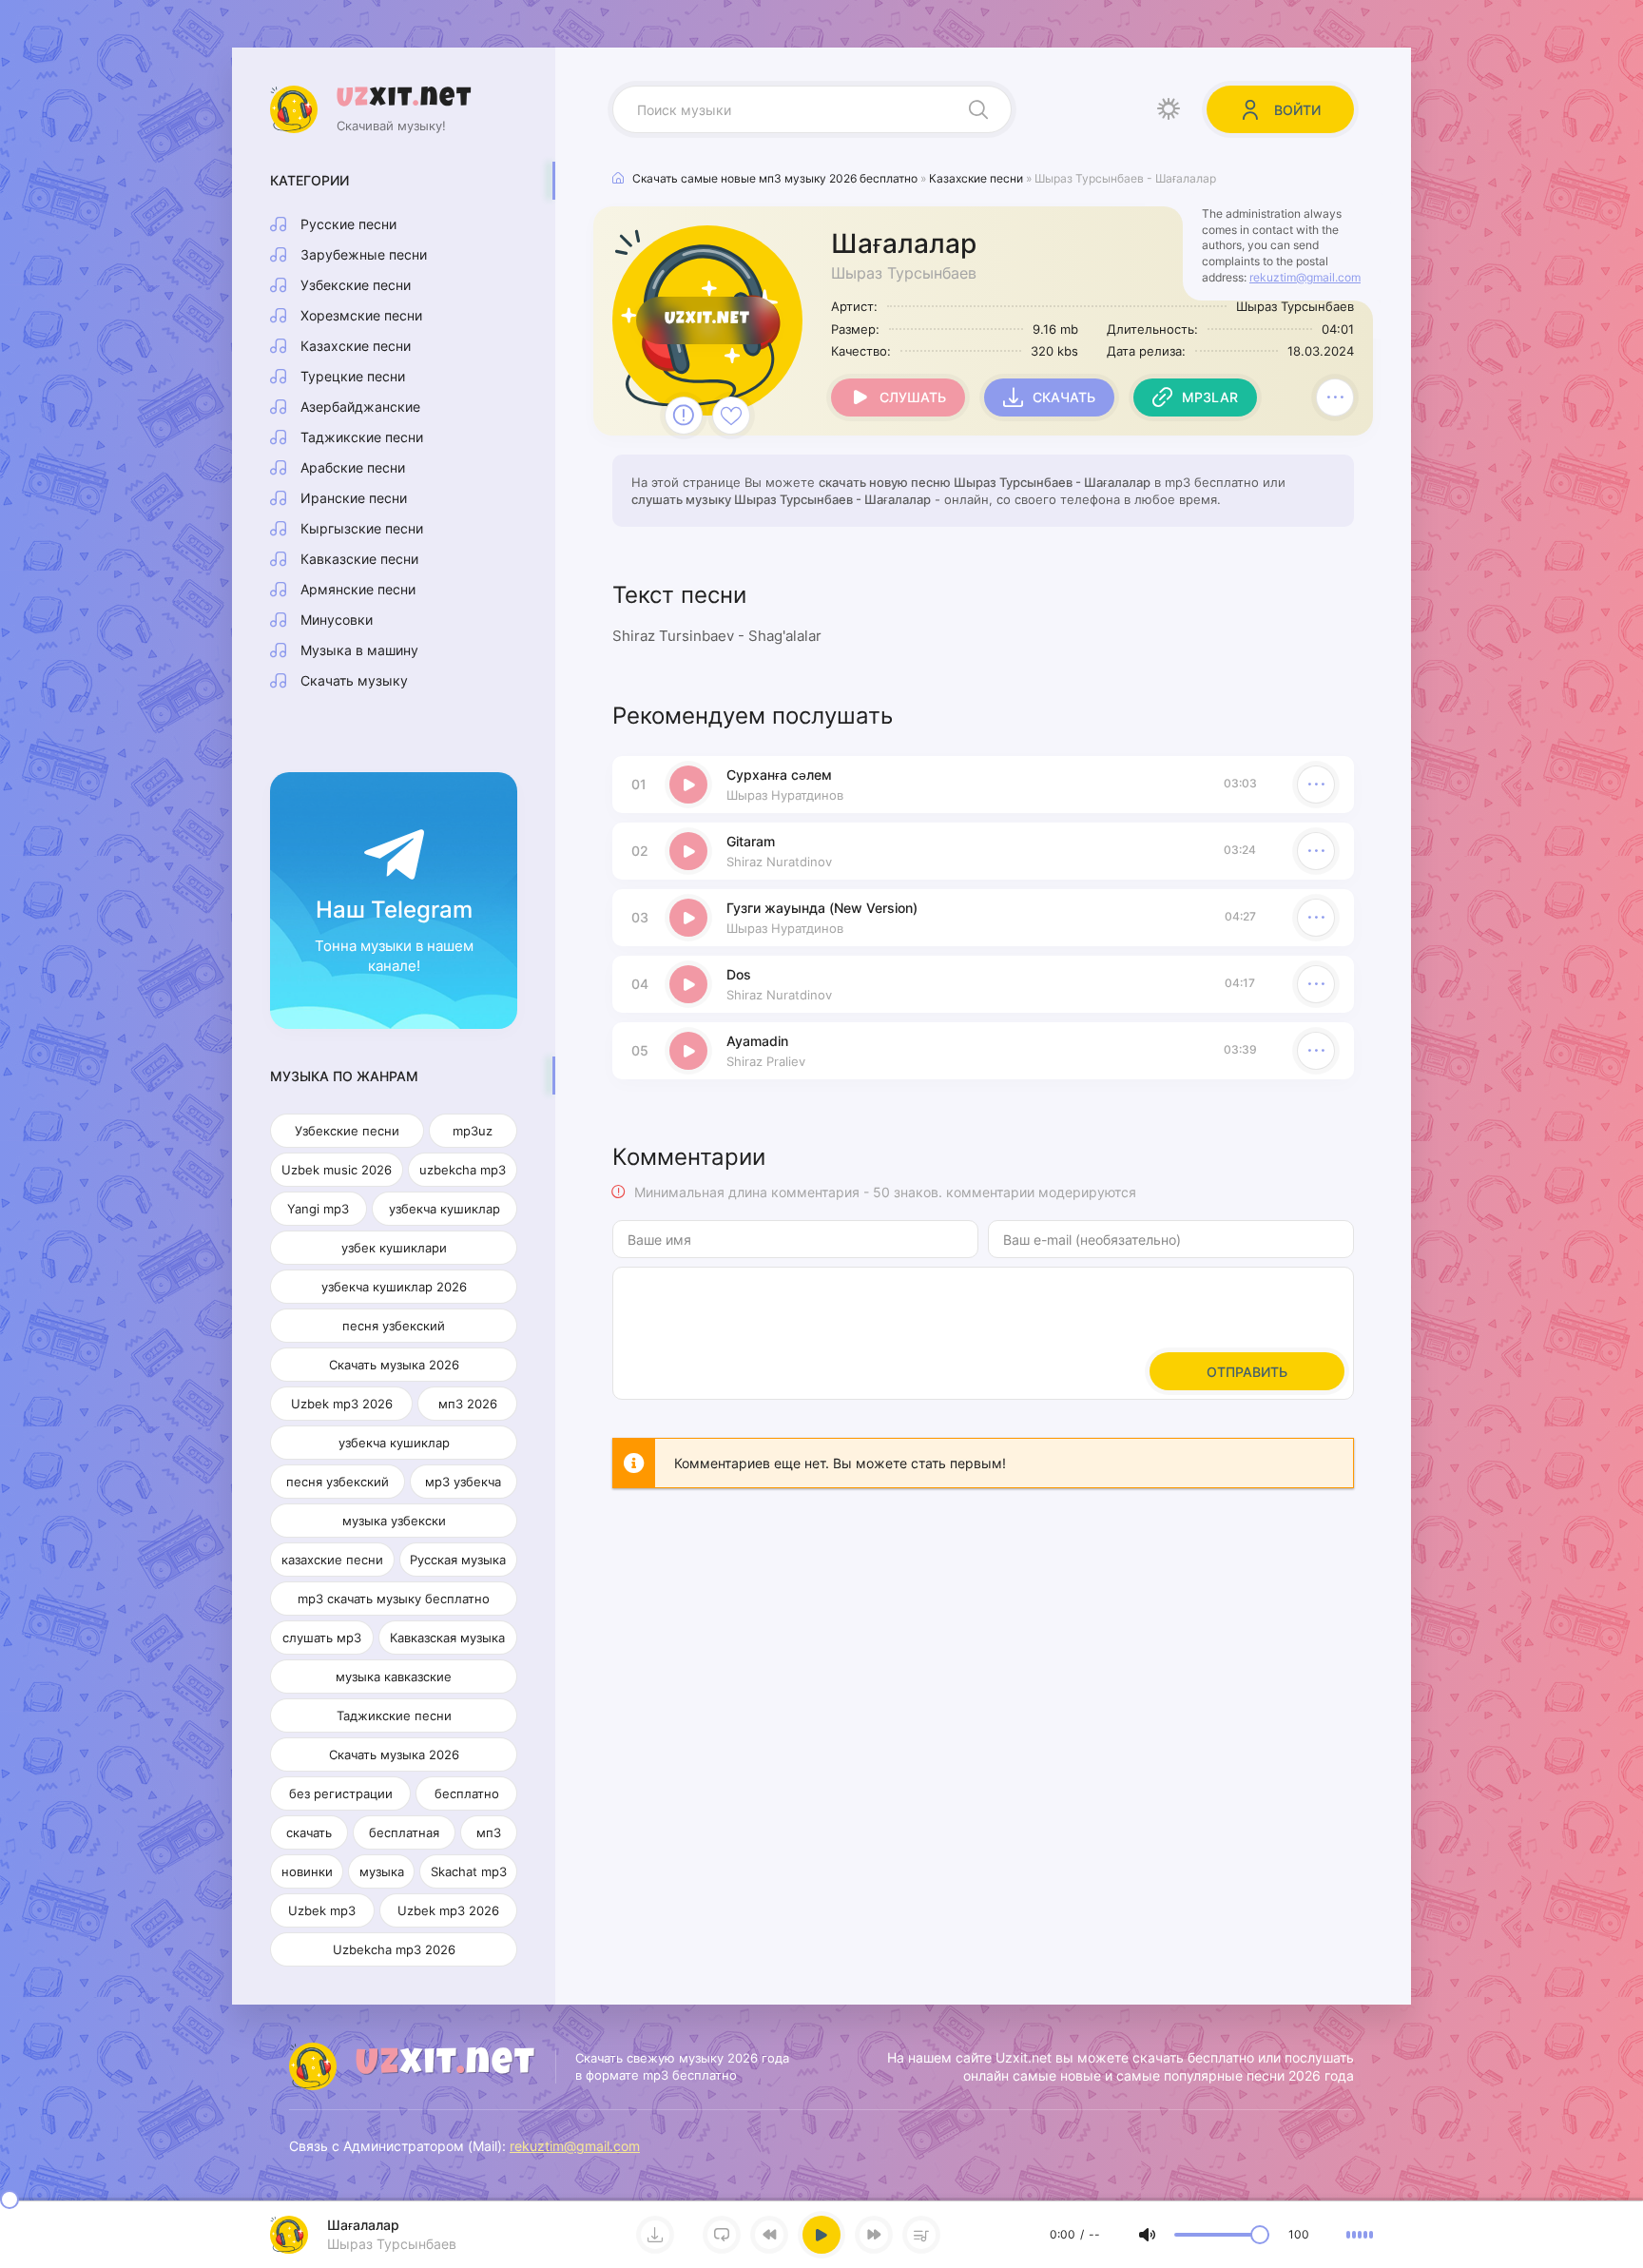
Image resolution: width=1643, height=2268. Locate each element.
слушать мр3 (322, 1638)
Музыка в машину (359, 650)
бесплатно (467, 1793)
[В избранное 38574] (731, 416)
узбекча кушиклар (445, 1209)
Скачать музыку (354, 680)
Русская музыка (458, 1560)
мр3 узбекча (463, 1482)
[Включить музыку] (821, 2235)
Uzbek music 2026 (337, 1170)
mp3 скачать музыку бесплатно (394, 1599)
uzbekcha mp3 (463, 1170)
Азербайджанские (360, 407)
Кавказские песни (359, 559)
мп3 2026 (468, 1404)
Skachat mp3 (469, 1871)
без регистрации (341, 1793)
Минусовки (337, 620)
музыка (382, 1871)
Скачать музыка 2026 (394, 1365)
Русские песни (348, 224)
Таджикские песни (362, 437)
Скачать (1064, 397)
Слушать (913, 397)
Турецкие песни (353, 376)
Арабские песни (353, 467)
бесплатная (404, 1832)
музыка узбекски (394, 1521)
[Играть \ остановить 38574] (688, 785)
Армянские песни (358, 589)
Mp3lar (1210, 397)
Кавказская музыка (447, 1638)
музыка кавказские (394, 1677)
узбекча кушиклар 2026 (394, 1287)
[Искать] (978, 109)
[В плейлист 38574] (1335, 397)
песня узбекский (394, 1326)
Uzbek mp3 (322, 1910)
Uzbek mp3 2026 (342, 1404)
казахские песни (332, 1560)
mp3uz (473, 1131)
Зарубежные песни (364, 254)
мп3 (489, 1832)
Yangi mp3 (318, 1209)
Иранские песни (354, 498)
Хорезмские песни (361, 315)
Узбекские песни (356, 285)
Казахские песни (356, 346)
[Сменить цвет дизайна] (1169, 109)
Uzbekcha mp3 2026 (394, 1949)
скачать (309, 1832)
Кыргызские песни (362, 528)
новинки (307, 1871)
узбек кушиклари (394, 1248)
